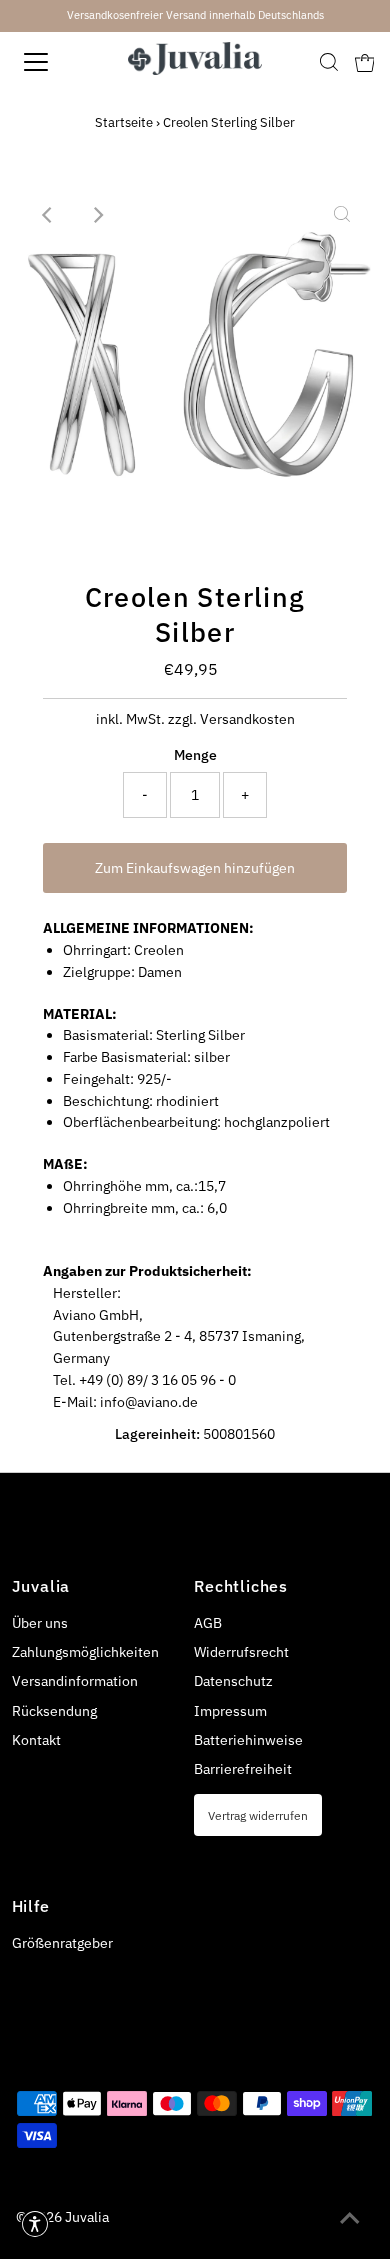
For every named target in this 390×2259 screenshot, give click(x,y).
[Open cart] (365, 62)
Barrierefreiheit (243, 1769)
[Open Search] (329, 62)
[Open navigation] (53, 62)
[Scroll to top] (350, 2219)
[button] (35, 2224)
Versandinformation (75, 1681)
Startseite (124, 122)
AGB (208, 1623)
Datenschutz (233, 1681)
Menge (195, 755)
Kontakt (36, 1740)
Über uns (40, 1623)
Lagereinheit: (157, 1434)
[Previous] (48, 215)
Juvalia (87, 2217)
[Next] (97, 215)
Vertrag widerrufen (258, 1815)
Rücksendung (54, 1711)
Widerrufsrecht (241, 1652)
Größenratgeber (62, 1943)
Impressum (230, 1711)
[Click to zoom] (342, 215)
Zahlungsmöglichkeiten (85, 1652)
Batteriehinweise (248, 1740)
